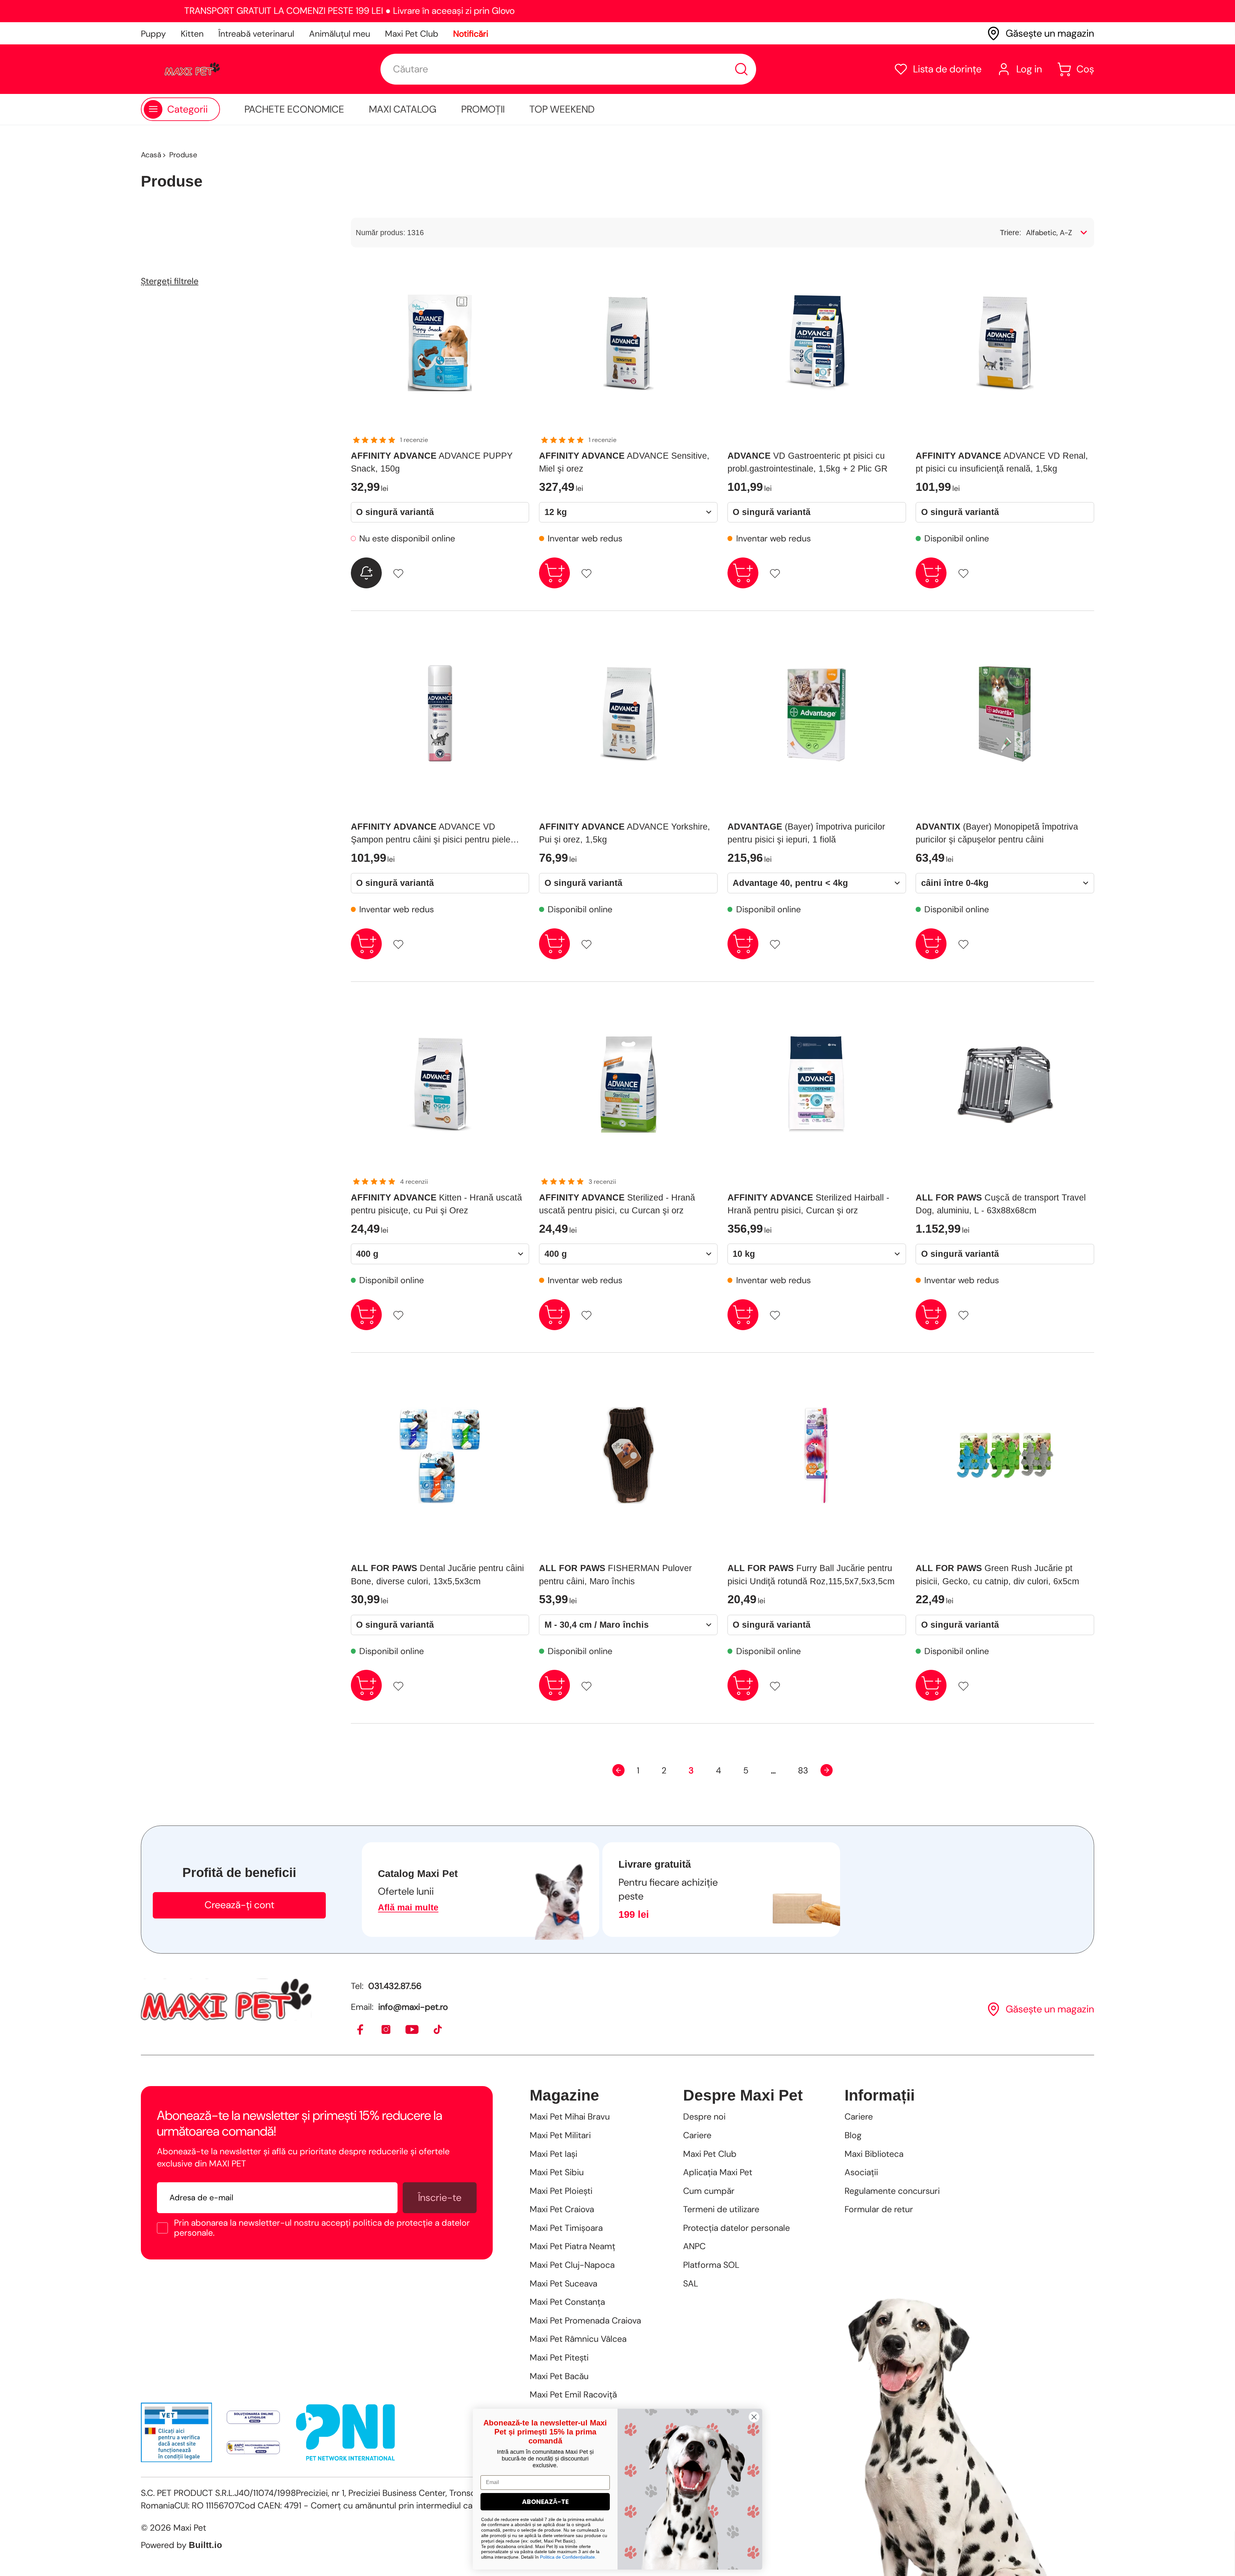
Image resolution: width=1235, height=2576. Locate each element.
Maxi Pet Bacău (559, 2376)
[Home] (226, 2000)
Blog (853, 2135)
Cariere (697, 2135)
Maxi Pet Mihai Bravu (570, 2116)
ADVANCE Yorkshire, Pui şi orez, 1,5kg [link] (625, 833)
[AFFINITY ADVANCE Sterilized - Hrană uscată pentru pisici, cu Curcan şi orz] (628, 1084)
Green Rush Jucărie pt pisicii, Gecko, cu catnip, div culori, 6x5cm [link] (997, 1575)
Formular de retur (879, 2209)
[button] (938, 69)
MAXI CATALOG (403, 109)
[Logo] (192, 69)
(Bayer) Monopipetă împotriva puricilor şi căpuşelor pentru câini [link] (997, 833)
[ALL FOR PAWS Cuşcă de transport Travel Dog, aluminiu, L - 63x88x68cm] (1005, 1084)
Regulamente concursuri (892, 2191)
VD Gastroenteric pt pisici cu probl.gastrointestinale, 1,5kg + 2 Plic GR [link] (808, 462)
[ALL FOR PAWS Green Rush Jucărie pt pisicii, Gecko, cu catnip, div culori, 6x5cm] (1005, 1455)
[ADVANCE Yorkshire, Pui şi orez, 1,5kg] (628, 714)
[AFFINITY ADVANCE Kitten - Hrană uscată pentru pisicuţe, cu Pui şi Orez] (440, 1084)
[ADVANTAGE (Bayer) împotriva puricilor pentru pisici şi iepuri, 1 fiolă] (817, 714)
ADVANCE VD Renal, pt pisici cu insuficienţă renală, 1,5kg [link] (1002, 462)
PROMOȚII (483, 109)
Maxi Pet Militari (560, 2135)
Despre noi (704, 2116)
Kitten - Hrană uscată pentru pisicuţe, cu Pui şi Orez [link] (436, 1204)
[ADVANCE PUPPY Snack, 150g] (440, 343)
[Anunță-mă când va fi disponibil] (366, 573)
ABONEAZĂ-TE (545, 2502)
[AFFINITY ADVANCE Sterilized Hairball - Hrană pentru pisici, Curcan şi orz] (817, 1084)
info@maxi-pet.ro (413, 2007)
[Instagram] (386, 2030)
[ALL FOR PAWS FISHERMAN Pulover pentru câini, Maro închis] (628, 1455)
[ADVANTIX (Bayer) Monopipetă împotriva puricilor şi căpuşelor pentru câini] (1005, 714)
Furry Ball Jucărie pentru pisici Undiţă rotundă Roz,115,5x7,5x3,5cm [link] (811, 1575)
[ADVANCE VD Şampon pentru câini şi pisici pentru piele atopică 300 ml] (440, 714)
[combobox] (568, 69)
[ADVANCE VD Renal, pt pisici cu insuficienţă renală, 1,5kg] (1005, 343)
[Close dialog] (754, 2417)
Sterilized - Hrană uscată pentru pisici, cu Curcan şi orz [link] (617, 1204)
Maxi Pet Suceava (563, 2283)
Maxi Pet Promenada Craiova (585, 2320)
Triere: (1011, 233)
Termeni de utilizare (721, 2209)
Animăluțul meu (340, 34)
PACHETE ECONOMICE (294, 109)
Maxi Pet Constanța (567, 2302)
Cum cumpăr (709, 2191)
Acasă (151, 155)
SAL (691, 2283)
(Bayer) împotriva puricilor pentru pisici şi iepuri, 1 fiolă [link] (806, 833)
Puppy (153, 34)
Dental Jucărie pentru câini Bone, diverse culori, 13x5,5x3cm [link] (437, 1575)
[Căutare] (741, 69)
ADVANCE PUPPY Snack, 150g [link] (432, 462)
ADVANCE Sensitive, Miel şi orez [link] (624, 462)
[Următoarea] (827, 1770)
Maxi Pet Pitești (559, 2357)
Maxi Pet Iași (553, 2154)
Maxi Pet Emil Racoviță (573, 2394)
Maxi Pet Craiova (562, 2209)
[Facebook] (361, 2030)
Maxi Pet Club (412, 34)
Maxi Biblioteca (874, 2154)
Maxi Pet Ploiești (561, 2191)
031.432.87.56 (395, 1986)
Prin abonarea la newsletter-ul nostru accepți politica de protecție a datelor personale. (322, 2228)
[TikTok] (438, 2030)
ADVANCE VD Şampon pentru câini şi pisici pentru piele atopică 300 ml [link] (431, 834)
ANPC (694, 2246)
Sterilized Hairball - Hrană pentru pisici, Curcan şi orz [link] (808, 1204)
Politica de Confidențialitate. (568, 2557)
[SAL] (253, 2448)
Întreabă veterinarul (256, 34)
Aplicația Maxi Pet (718, 2172)
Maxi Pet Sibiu (557, 2172)
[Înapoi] (618, 1770)
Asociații (861, 2172)
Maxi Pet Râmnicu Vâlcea (578, 2339)
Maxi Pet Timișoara (566, 2228)
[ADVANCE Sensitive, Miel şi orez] (628, 343)
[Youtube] (412, 2030)
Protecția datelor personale (736, 2228)
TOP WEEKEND (562, 109)
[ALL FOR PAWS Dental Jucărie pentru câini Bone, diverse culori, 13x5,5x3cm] (440, 1455)
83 (803, 1770)
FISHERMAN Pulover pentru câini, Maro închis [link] (615, 1575)
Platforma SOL (711, 2265)
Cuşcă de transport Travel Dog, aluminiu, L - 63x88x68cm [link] (1001, 1204)
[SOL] (253, 2417)
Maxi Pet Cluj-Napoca (572, 2265)
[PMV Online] (176, 2432)
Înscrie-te (440, 2198)
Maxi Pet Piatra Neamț (572, 2246)
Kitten (192, 34)
